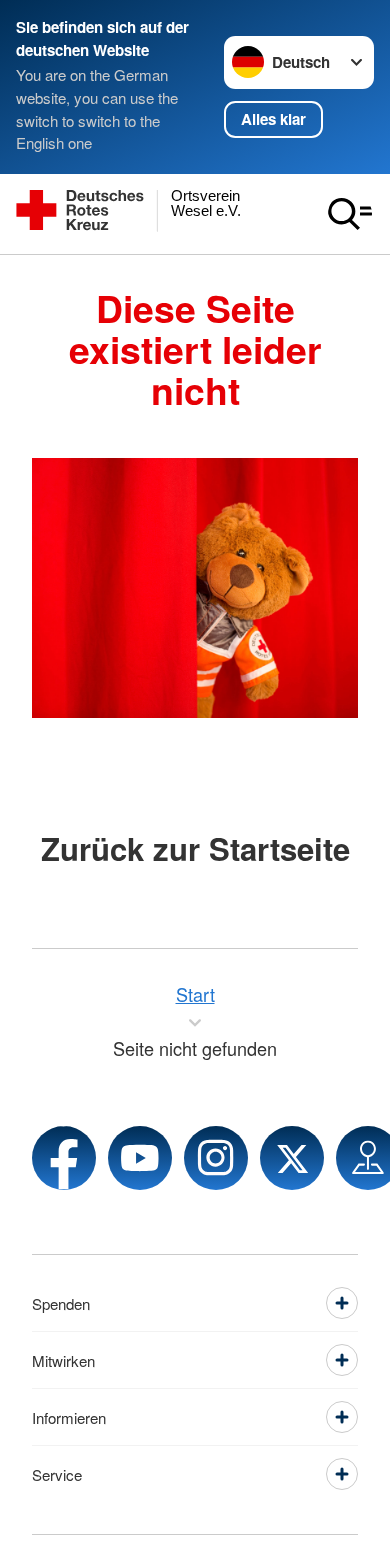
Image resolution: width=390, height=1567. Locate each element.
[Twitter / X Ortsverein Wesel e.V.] (292, 1158)
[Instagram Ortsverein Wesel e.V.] (216, 1158)
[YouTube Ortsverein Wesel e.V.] (140, 1158)
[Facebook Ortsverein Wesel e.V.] (64, 1158)
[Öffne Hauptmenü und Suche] (350, 214)
